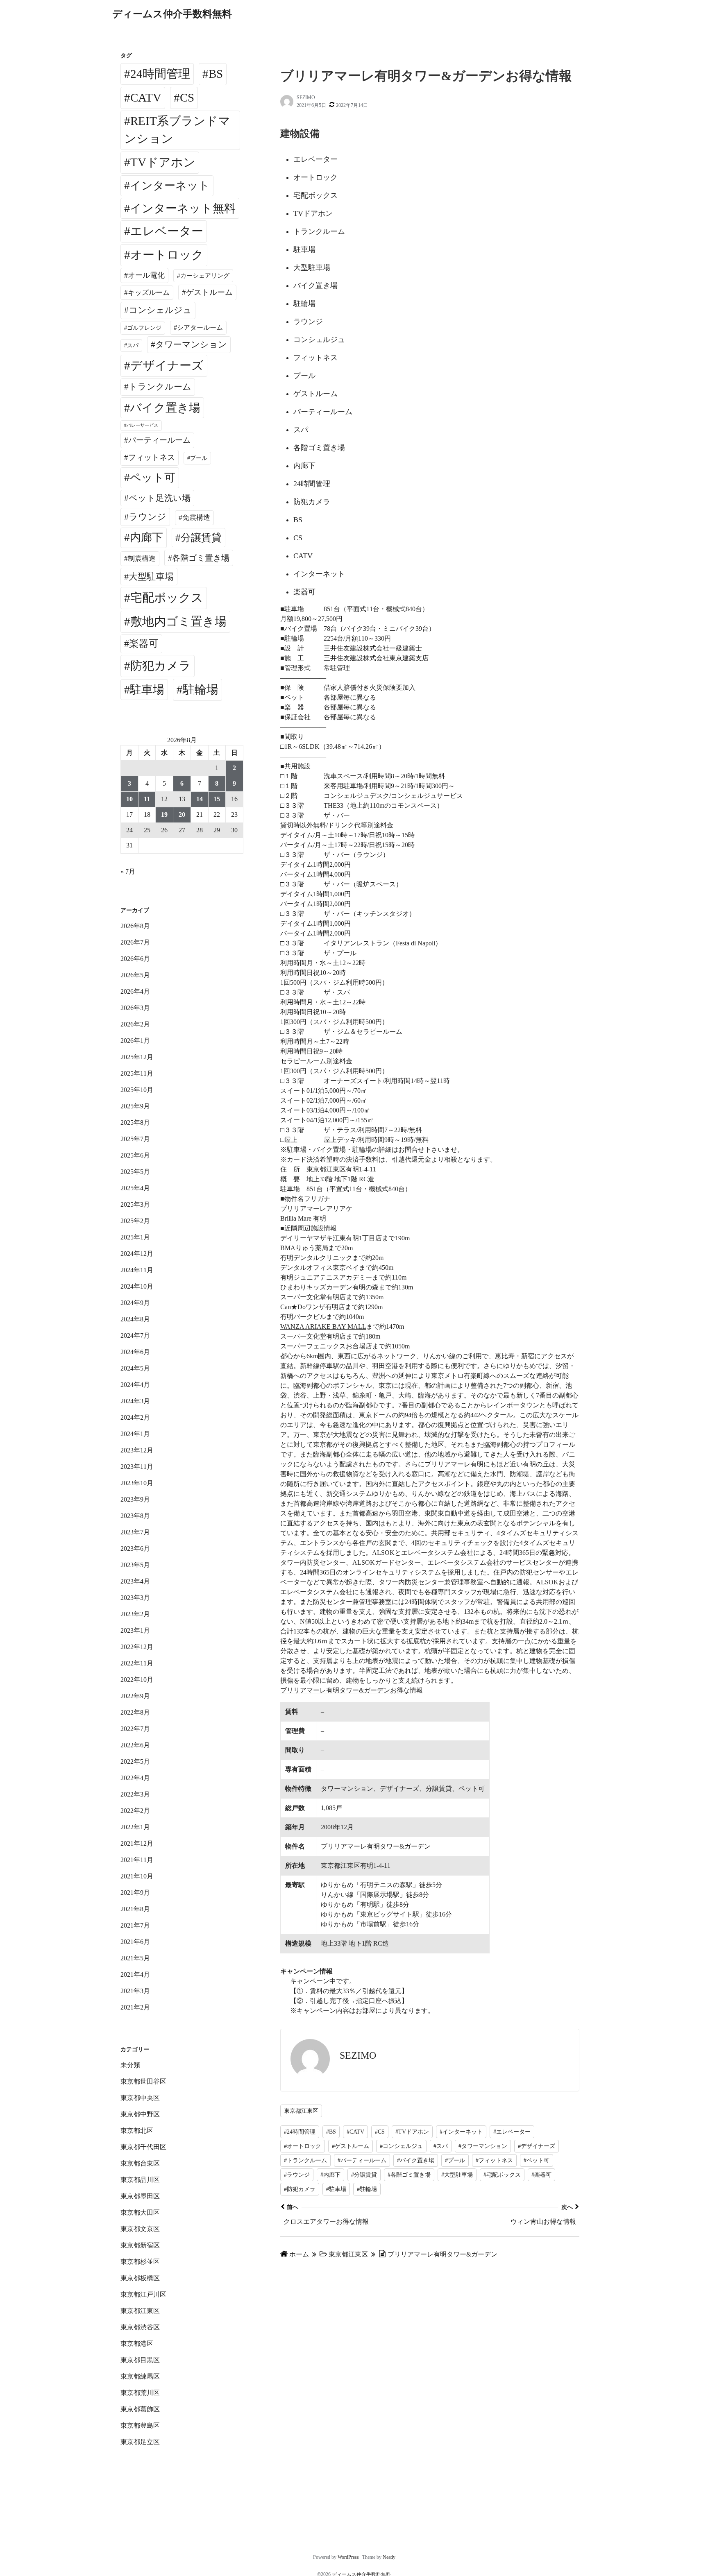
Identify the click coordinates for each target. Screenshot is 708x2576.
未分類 (130, 2065)
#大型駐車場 (457, 2175)
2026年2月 (135, 1024)
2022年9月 (135, 1696)
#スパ (441, 2146)
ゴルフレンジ (144, 328)
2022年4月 (135, 1778)
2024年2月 (135, 1417)
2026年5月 (135, 975)
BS (216, 74)
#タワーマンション (483, 2146)
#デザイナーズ (537, 2146)
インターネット (170, 186)
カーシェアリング (205, 276)
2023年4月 (135, 1581)
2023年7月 (135, 1532)
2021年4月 (135, 1974)
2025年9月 (135, 1106)
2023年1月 (135, 1630)
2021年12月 (137, 1843)
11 (147, 799)
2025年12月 (137, 1057)
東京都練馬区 (140, 2376)
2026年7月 (135, 942)
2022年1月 (135, 1827)
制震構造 (142, 558)
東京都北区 (137, 2131)
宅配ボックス (167, 598)
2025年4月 (135, 1188)
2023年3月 (135, 1598)
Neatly (389, 2557)
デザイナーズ (167, 365)
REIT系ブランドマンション (177, 130)
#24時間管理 (300, 2132)
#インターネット (461, 2132)
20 (182, 814)
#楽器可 (541, 2175)
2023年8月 (135, 1516)
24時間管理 (160, 74)
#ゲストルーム (351, 2146)
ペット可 (153, 478)
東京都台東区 (140, 2163)
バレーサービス (142, 425)
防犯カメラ (161, 666)
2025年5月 (135, 1172)
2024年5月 (135, 1368)
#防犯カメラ (300, 2189)
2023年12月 (137, 1450)
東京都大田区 (140, 2212)
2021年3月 (135, 1991)
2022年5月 (135, 1762)
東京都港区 (137, 2344)
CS (187, 97)
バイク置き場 (165, 408)
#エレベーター (512, 2132)
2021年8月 (135, 1909)
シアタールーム (200, 327)
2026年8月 (135, 926)
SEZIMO (306, 97)
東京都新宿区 (140, 2245)
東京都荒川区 (140, 2393)
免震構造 (196, 518)
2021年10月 (137, 1876)
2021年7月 (135, 1925)
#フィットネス (494, 2160)
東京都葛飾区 (140, 2409)
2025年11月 (137, 1073)
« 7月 (128, 871)
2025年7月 (135, 1139)
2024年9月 (135, 1303)
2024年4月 (135, 1385)
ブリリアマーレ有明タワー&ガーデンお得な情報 (352, 1690)
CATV (146, 97)
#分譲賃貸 (364, 2175)
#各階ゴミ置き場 (409, 2175)
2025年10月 (137, 1090)
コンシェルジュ (160, 310)
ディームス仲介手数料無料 (172, 14)
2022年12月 (137, 1647)
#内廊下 (330, 2175)
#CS (380, 2132)
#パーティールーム (362, 2160)
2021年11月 (137, 1860)
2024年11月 (137, 1270)
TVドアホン (163, 162)
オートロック (167, 255)
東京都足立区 (140, 2442)
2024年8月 (135, 1319)
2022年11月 (137, 1663)
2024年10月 (137, 1286)
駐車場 (147, 690)
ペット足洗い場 (160, 498)
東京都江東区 (301, 2111)
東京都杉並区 (140, 2262)
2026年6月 (135, 959)
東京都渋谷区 (140, 2327)
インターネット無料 (183, 208)
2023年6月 (135, 1549)
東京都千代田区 (143, 2147)
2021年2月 (135, 2007)
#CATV (355, 2132)
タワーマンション (191, 344)
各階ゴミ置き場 (201, 558)
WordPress (348, 2557)
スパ (133, 345)
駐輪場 (201, 689)
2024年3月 (135, 1401)
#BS (331, 2132)
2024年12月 (137, 1254)
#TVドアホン (412, 2132)
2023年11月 (137, 1467)
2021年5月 (135, 1958)
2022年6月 (135, 1745)
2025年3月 (135, 1204)
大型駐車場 (151, 577)
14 (200, 799)
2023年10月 (137, 1483)
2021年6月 (135, 1942)
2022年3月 (135, 1794)
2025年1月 (135, 1237)
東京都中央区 (140, 2098)
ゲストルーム (209, 292)
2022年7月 (135, 1729)
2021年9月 (135, 1893)
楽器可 (144, 643)
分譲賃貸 (201, 538)
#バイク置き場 (416, 2160)
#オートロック (303, 2146)
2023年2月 (135, 1614)
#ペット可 (537, 2160)
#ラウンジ (297, 2175)
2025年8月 (135, 1123)
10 (129, 799)
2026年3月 (135, 1008)
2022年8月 (135, 1712)
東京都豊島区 (140, 2425)
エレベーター (167, 231)
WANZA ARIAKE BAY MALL (323, 1327)
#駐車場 (336, 2189)
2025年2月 (135, 1221)
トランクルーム (160, 387)
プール (199, 458)
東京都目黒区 (140, 2360)
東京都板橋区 (140, 2278)
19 (164, 814)
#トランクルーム (305, 2160)
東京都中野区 (140, 2114)
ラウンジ (147, 517)
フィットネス (152, 457)
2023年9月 (135, 1499)
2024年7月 (135, 1336)
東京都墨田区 (140, 2196)
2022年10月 (137, 1680)
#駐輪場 (367, 2189)
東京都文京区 (140, 2229)
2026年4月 (135, 991)
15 (217, 799)
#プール (455, 2160)
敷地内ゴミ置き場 (178, 621)
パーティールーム (159, 440)
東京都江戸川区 (143, 2294)
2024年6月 (135, 1352)
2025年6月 (135, 1155)
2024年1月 (135, 1434)
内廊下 (146, 537)
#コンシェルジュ (401, 2146)
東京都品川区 (140, 2180)
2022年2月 (135, 1811)
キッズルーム (149, 293)
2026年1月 (135, 1041)
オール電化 (146, 275)
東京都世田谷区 (143, 2081)
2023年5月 (135, 1565)
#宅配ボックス (502, 2175)
